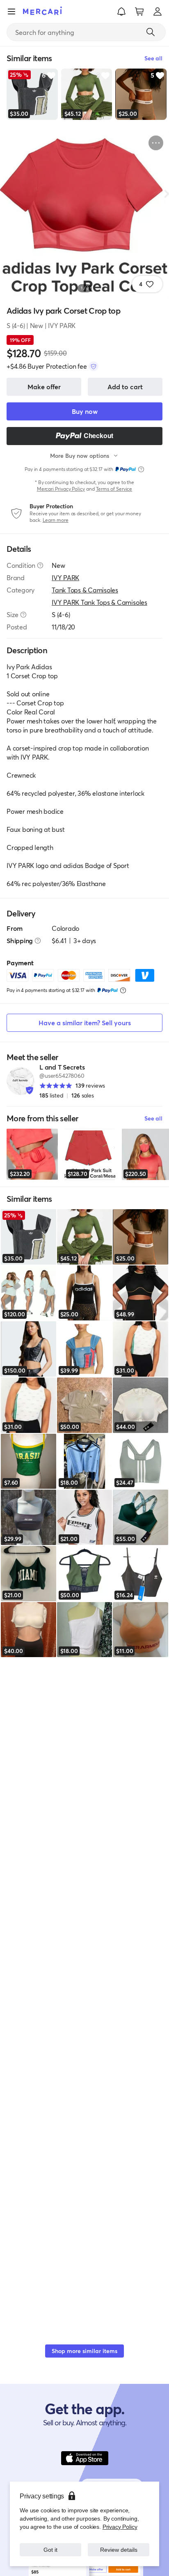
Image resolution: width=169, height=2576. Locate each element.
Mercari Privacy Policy (61, 489)
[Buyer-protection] (94, 366)
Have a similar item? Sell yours (85, 1023)
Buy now (85, 411)
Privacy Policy (120, 2527)
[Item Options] (156, 143)
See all (153, 1118)
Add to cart (125, 387)
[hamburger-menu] (11, 11)
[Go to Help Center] (40, 565)
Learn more (56, 520)
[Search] (151, 32)
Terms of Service (114, 489)
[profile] (158, 11)
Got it (51, 2550)
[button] (121, 11)
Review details (119, 2550)
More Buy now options (80, 456)
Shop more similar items (84, 2351)
